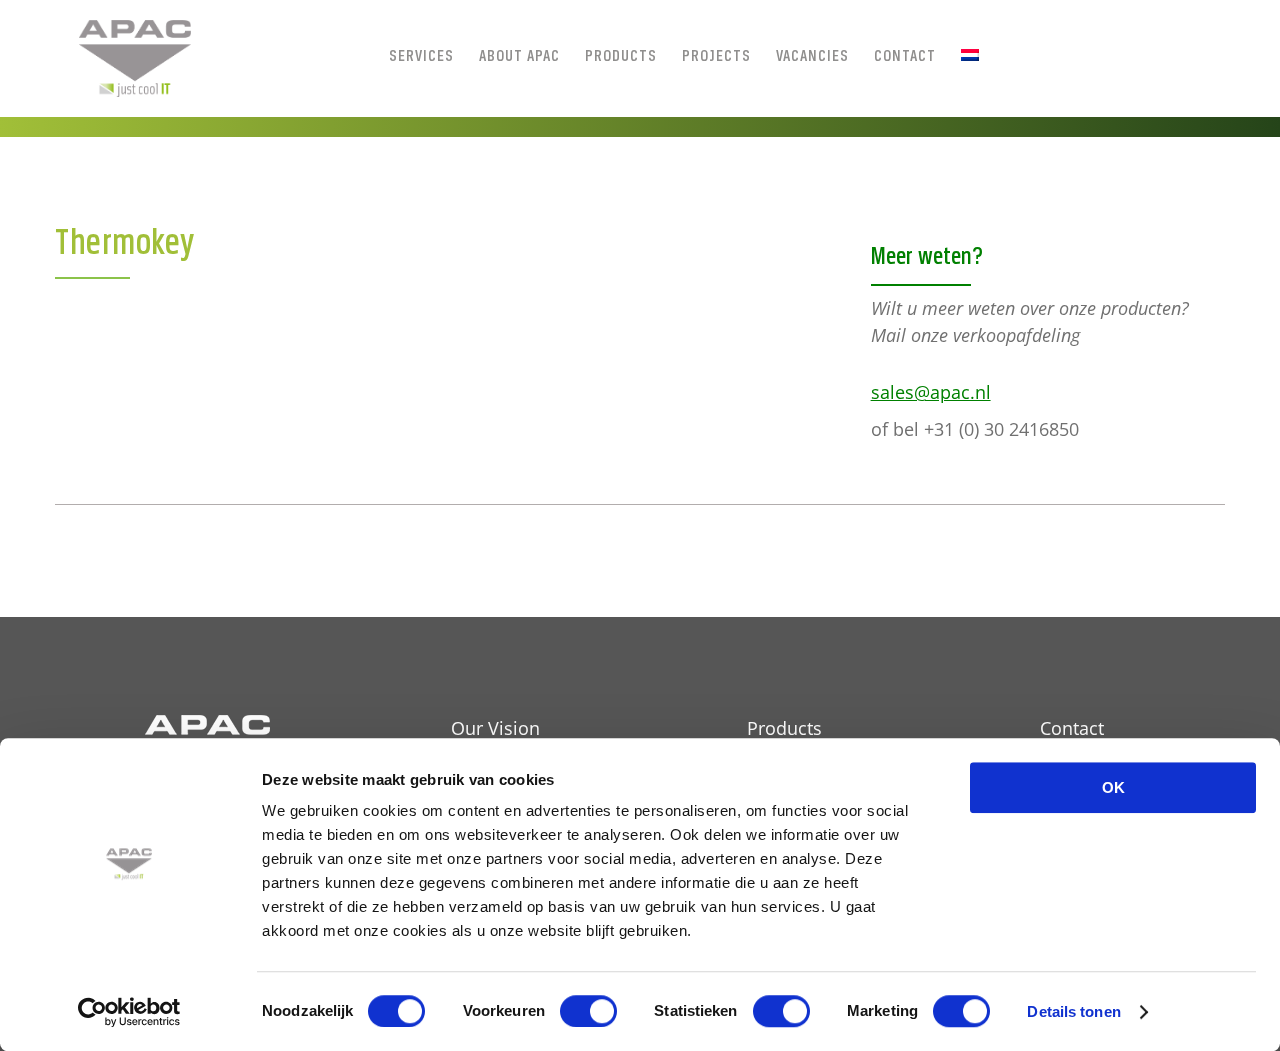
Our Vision (495, 728)
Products (784, 728)
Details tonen (1073, 1011)
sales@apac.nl (931, 392)
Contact (1072, 728)
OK (1113, 787)
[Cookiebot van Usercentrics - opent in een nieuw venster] (129, 1012)
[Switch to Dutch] (970, 55)
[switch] (588, 1011)
